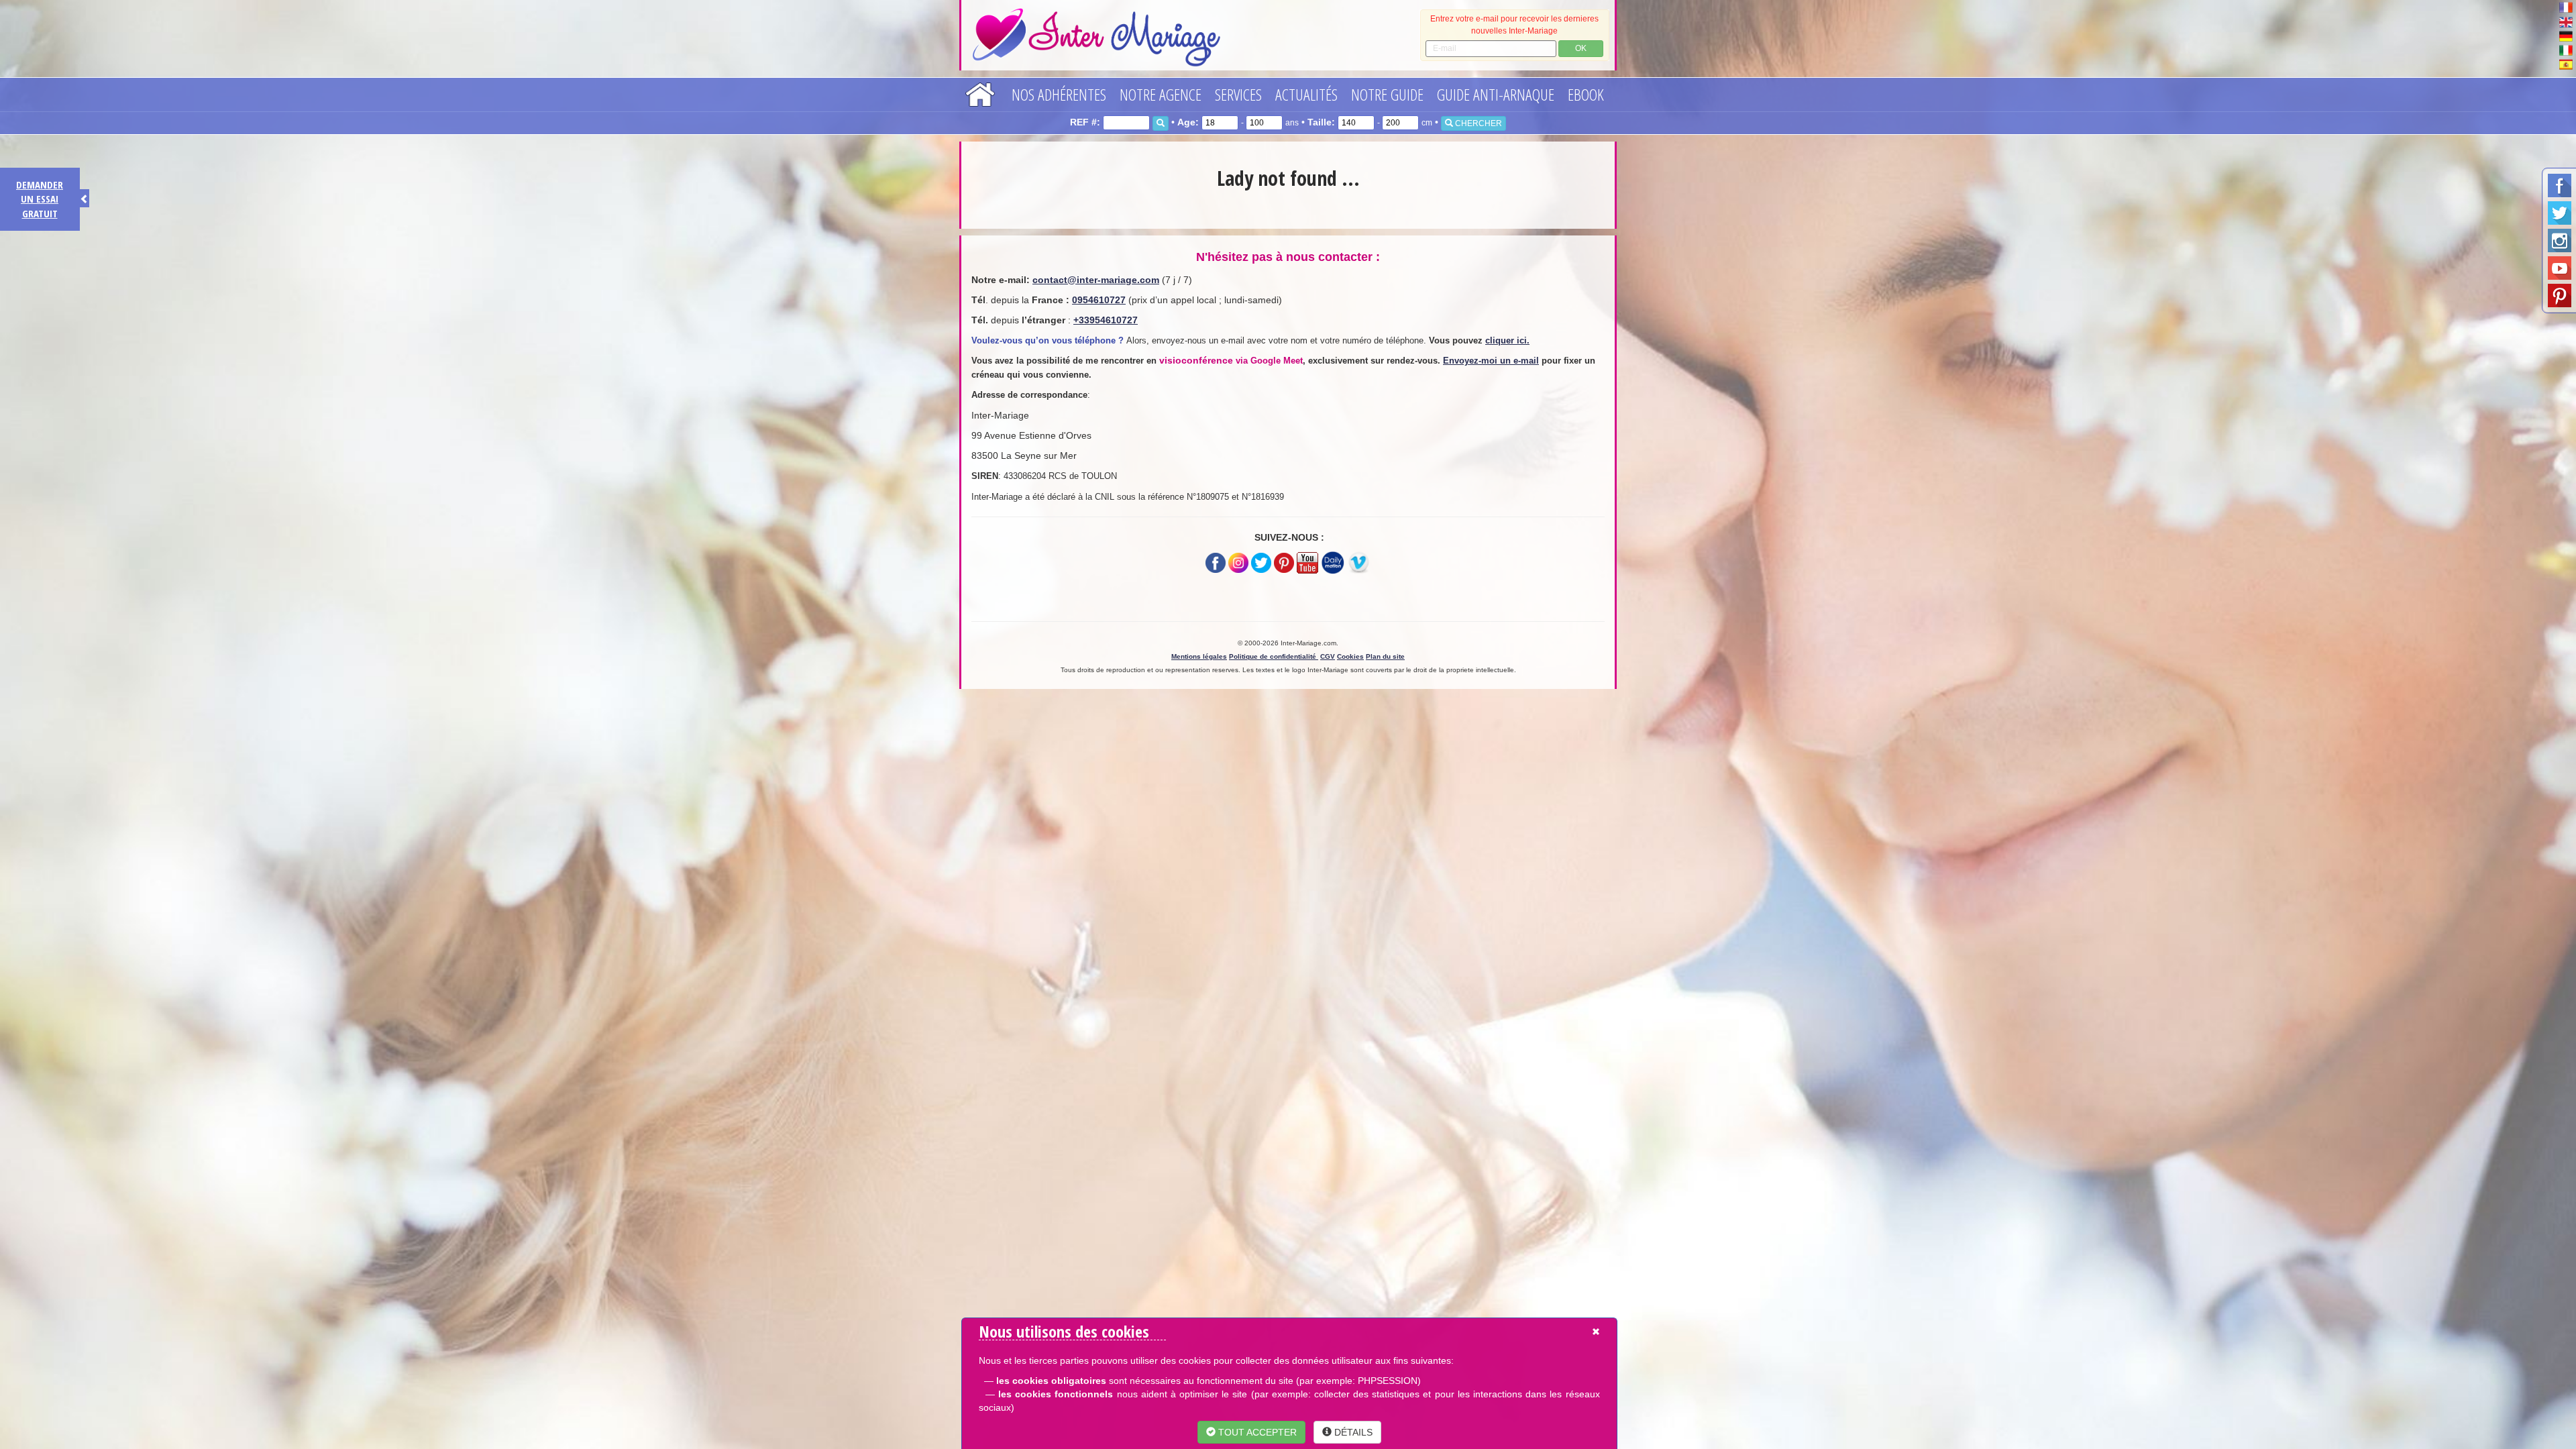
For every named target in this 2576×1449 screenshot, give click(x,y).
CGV (1328, 656)
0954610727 (1099, 300)
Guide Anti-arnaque (1496, 94)
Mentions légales (1199, 656)
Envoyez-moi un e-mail (1491, 361)
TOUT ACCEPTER (1256, 1432)
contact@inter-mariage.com (1096, 280)
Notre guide (1387, 94)
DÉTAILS (1352, 1432)
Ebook (1586, 94)
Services (1238, 94)
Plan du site (1385, 656)
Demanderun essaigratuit (40, 199)
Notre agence (1161, 94)
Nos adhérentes (1059, 94)
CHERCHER (1478, 123)
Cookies (1350, 656)
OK (1581, 48)
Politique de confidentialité (1274, 656)
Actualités (1306, 94)
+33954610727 (1106, 320)
